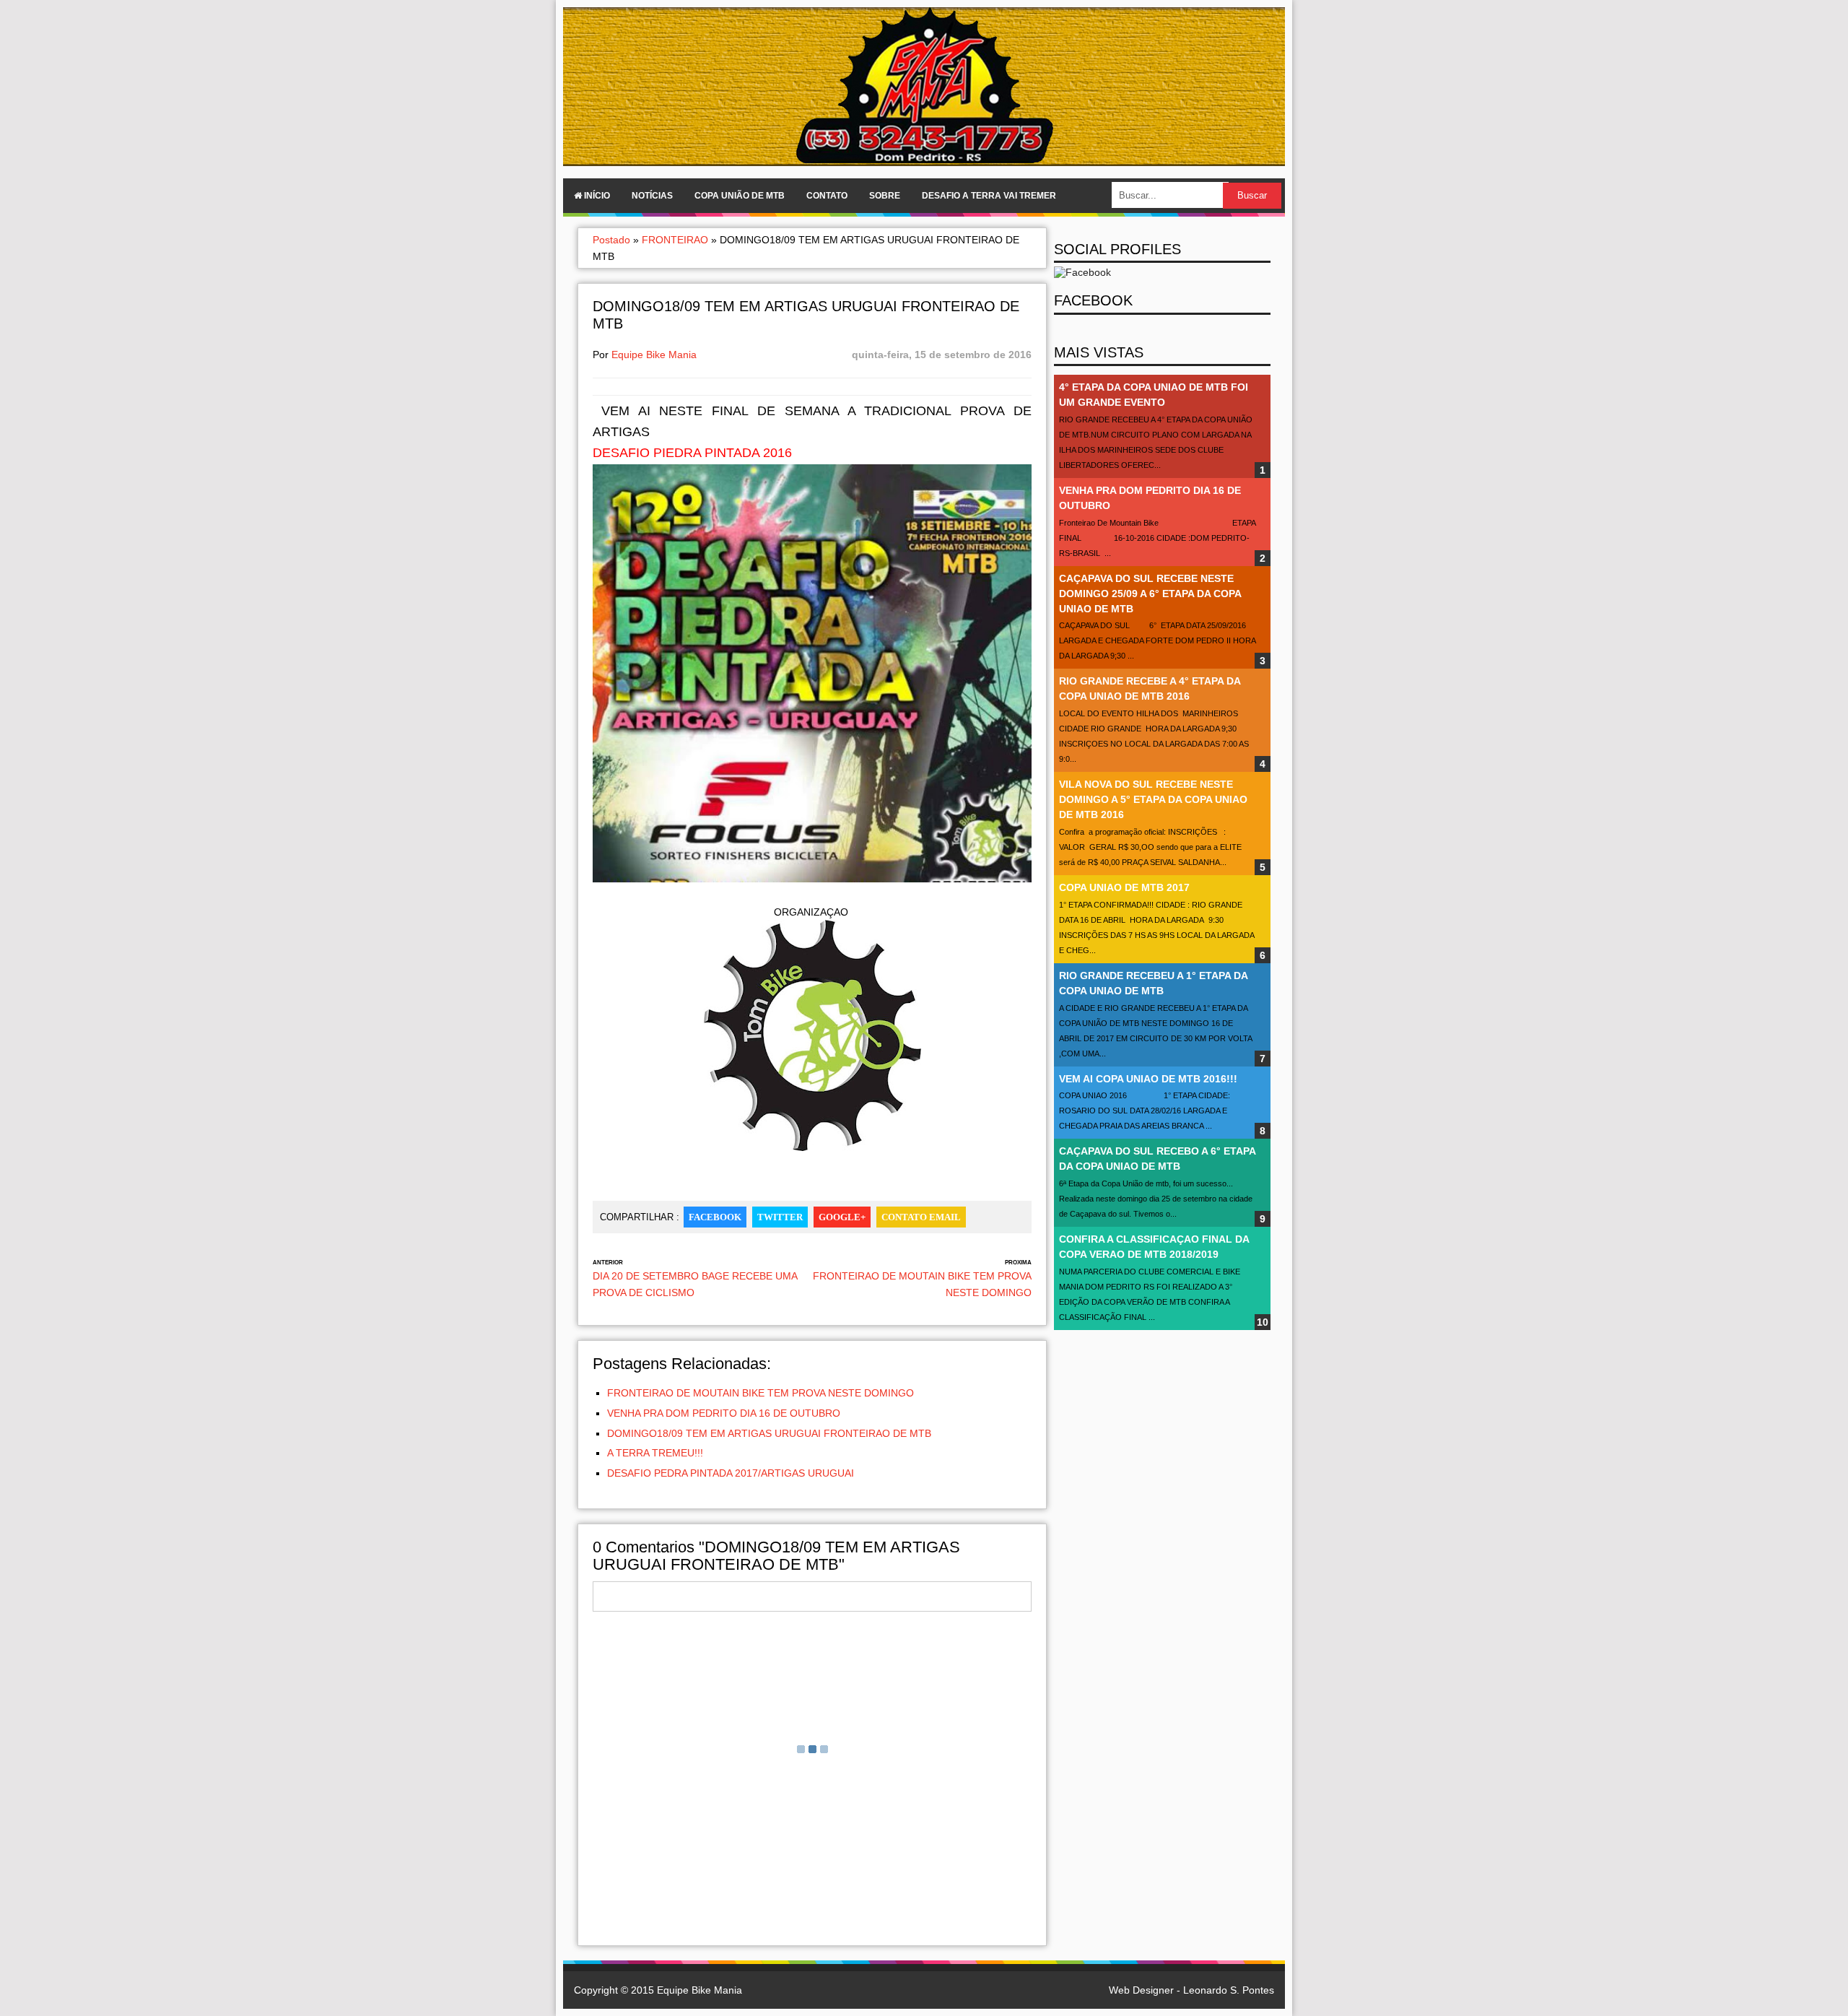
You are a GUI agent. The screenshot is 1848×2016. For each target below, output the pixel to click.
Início (596, 196)
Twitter (780, 1217)
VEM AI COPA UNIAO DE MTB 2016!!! (1148, 1079)
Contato (827, 196)
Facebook (715, 1217)
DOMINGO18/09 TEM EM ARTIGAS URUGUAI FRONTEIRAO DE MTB (769, 1433)
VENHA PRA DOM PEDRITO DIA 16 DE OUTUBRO (724, 1413)
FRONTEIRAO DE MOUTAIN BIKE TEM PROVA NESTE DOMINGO (760, 1393)
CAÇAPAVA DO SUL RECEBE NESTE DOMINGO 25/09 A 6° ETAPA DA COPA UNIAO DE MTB (1150, 594)
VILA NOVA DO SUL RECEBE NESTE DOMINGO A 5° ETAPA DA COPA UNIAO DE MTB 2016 (1153, 799)
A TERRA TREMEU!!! (655, 1453)
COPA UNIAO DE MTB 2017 (1124, 887)
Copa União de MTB (740, 196)
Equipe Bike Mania (654, 355)
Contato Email (921, 1217)
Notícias (652, 196)
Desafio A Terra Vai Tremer (989, 196)
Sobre (885, 196)
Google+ (842, 1217)
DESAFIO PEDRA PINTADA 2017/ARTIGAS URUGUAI (731, 1473)
